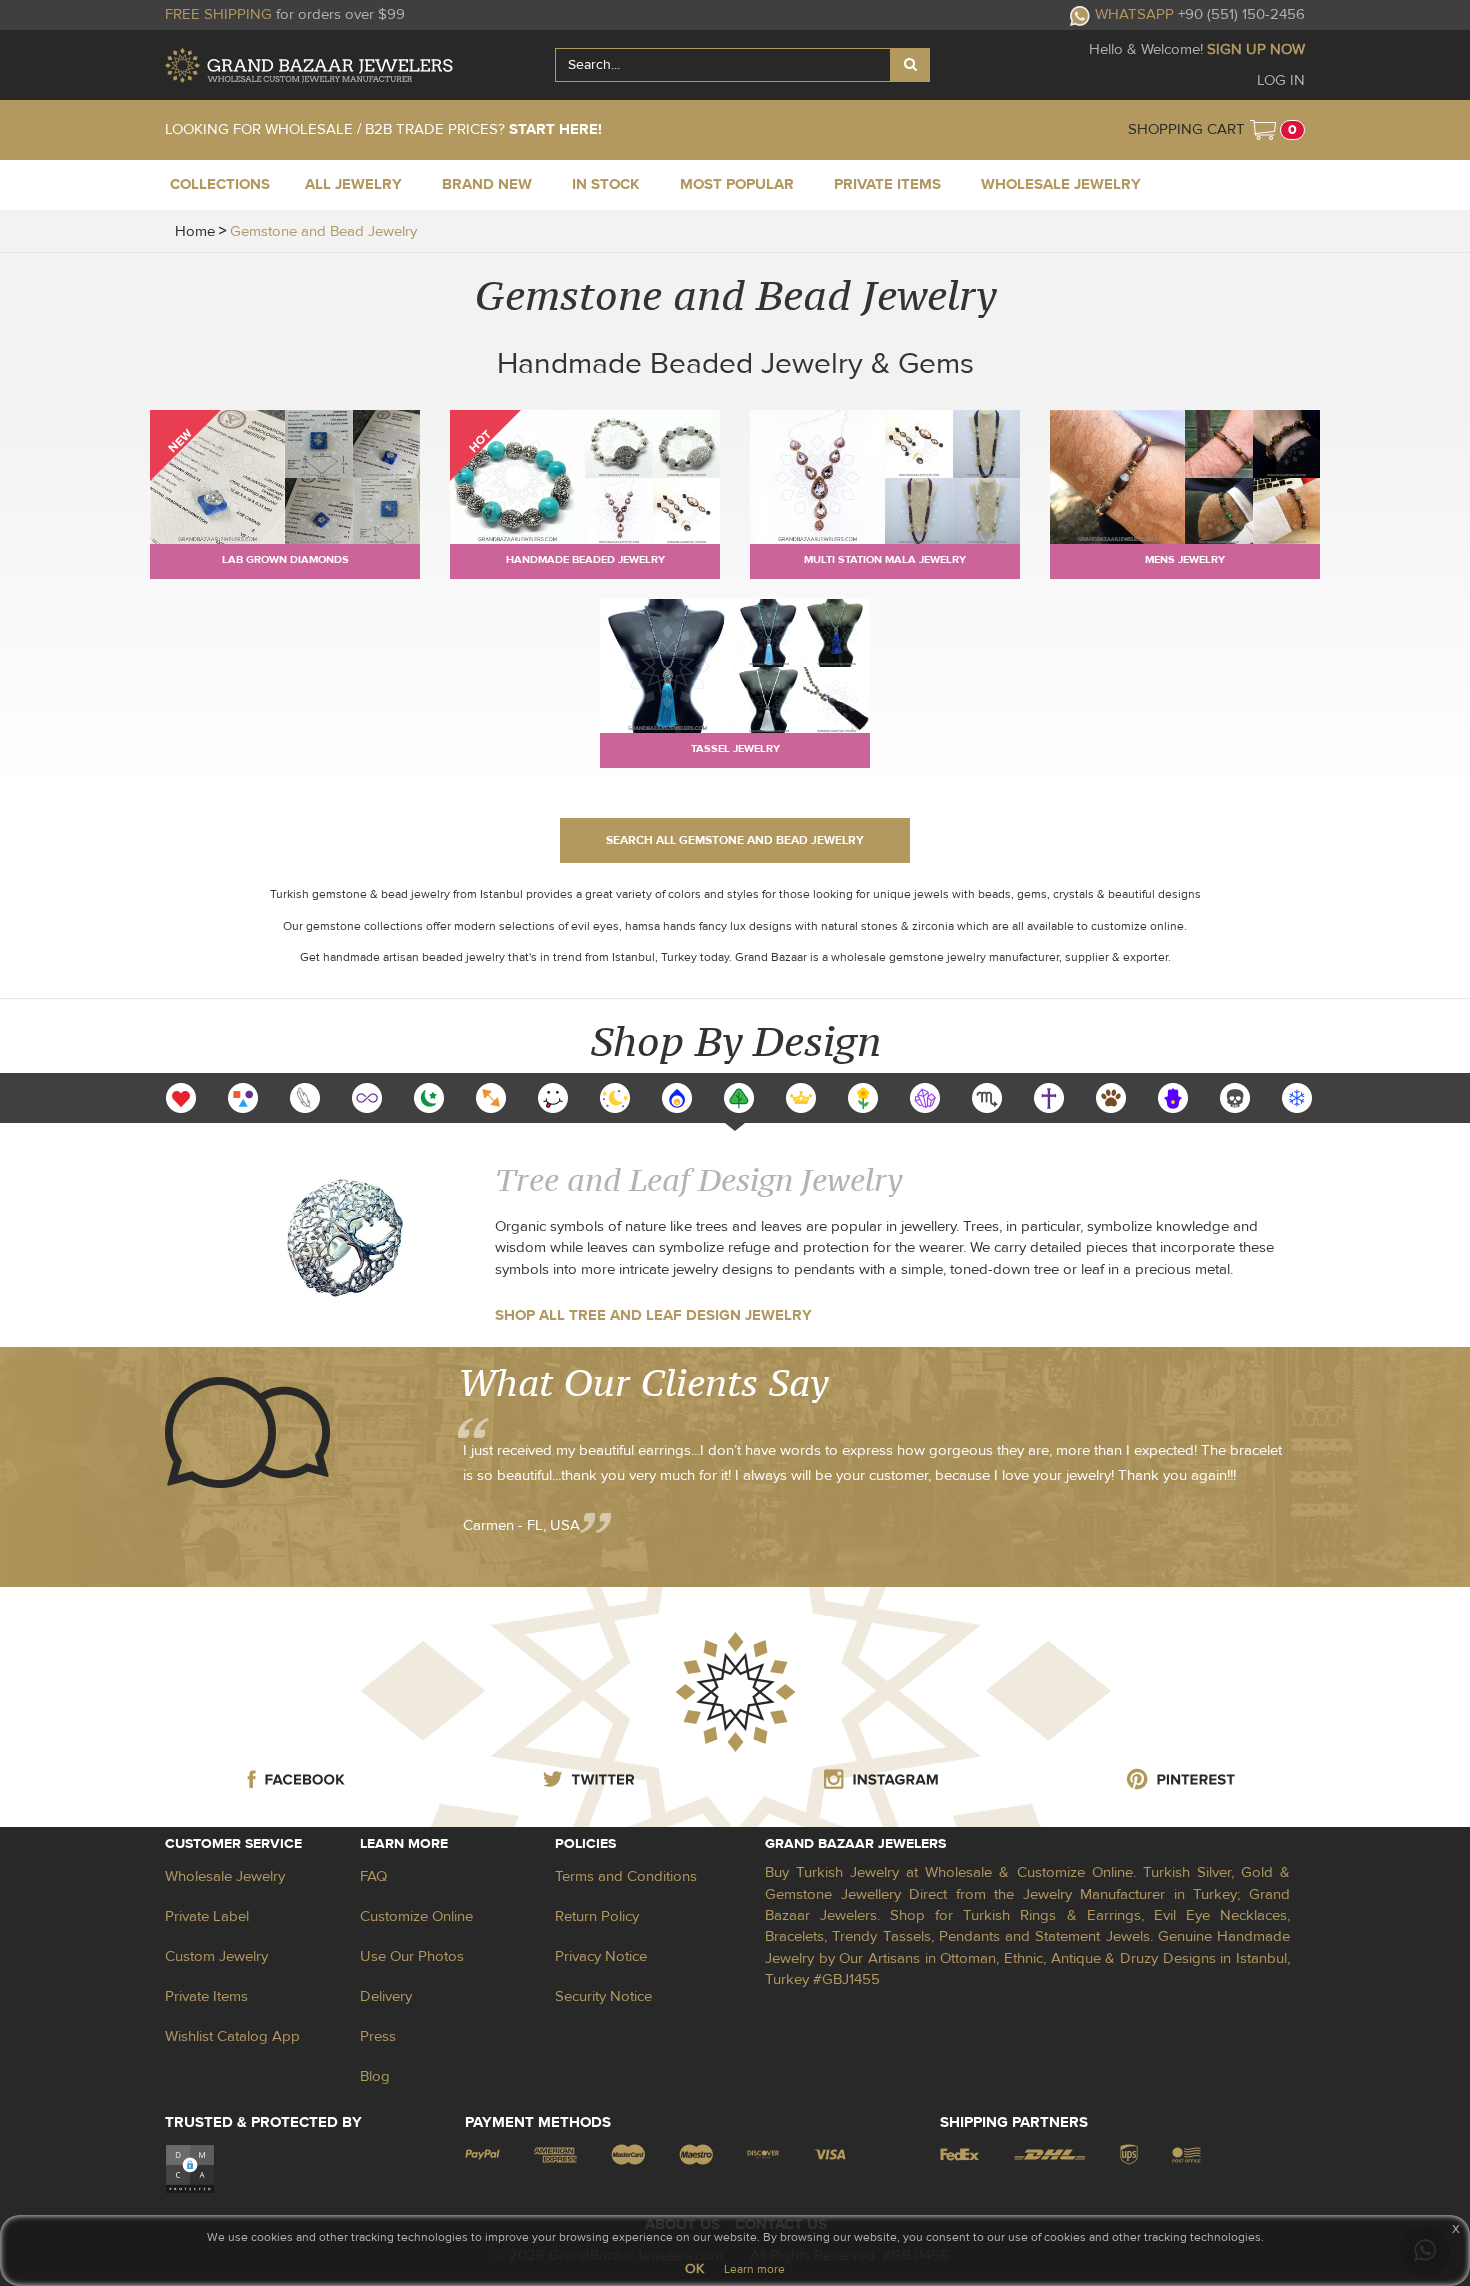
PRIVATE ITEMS (887, 184)
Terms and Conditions (626, 1876)
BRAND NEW (487, 184)
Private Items (206, 1996)
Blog (375, 2076)
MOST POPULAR (737, 184)
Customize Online (416, 1916)
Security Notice (603, 1996)
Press (378, 2036)
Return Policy (597, 1916)
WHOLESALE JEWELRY (1061, 184)
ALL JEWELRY (353, 184)
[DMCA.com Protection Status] (190, 2167)
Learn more (754, 2269)
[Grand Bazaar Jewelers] (309, 65)
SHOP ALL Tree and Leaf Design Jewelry (653, 1315)
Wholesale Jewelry (225, 1876)
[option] (181, 1098)
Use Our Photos (412, 1956)
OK (694, 2269)
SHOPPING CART (1186, 129)
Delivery (386, 1996)
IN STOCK (606, 184)
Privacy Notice (601, 1956)
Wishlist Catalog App (232, 2036)
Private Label (207, 1916)
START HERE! (555, 129)
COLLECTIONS (220, 184)
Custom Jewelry (216, 1956)
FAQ (373, 1876)
